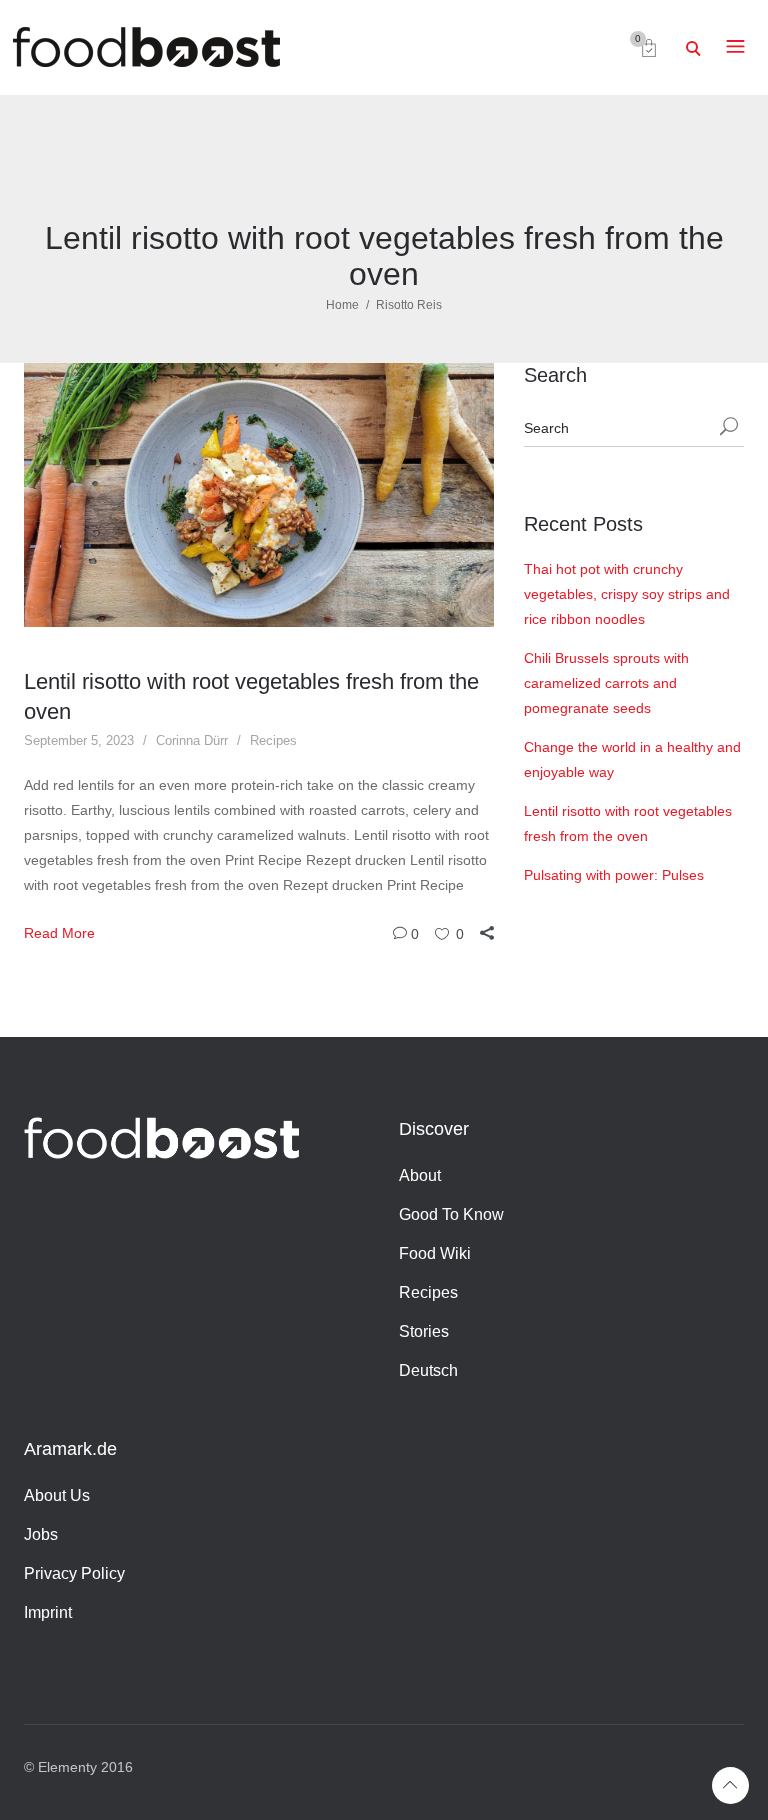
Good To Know (451, 1214)
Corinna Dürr (192, 740)
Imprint (48, 1612)
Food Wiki (435, 1253)
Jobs (41, 1534)
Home (342, 305)
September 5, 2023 (79, 740)
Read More (59, 933)
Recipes (273, 740)
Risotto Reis (409, 305)
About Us (57, 1495)
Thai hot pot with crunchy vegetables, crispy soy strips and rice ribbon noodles (627, 594)
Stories (424, 1331)
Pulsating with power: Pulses (614, 875)
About (420, 1175)
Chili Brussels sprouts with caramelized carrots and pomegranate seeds (606, 683)
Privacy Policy (74, 1573)
